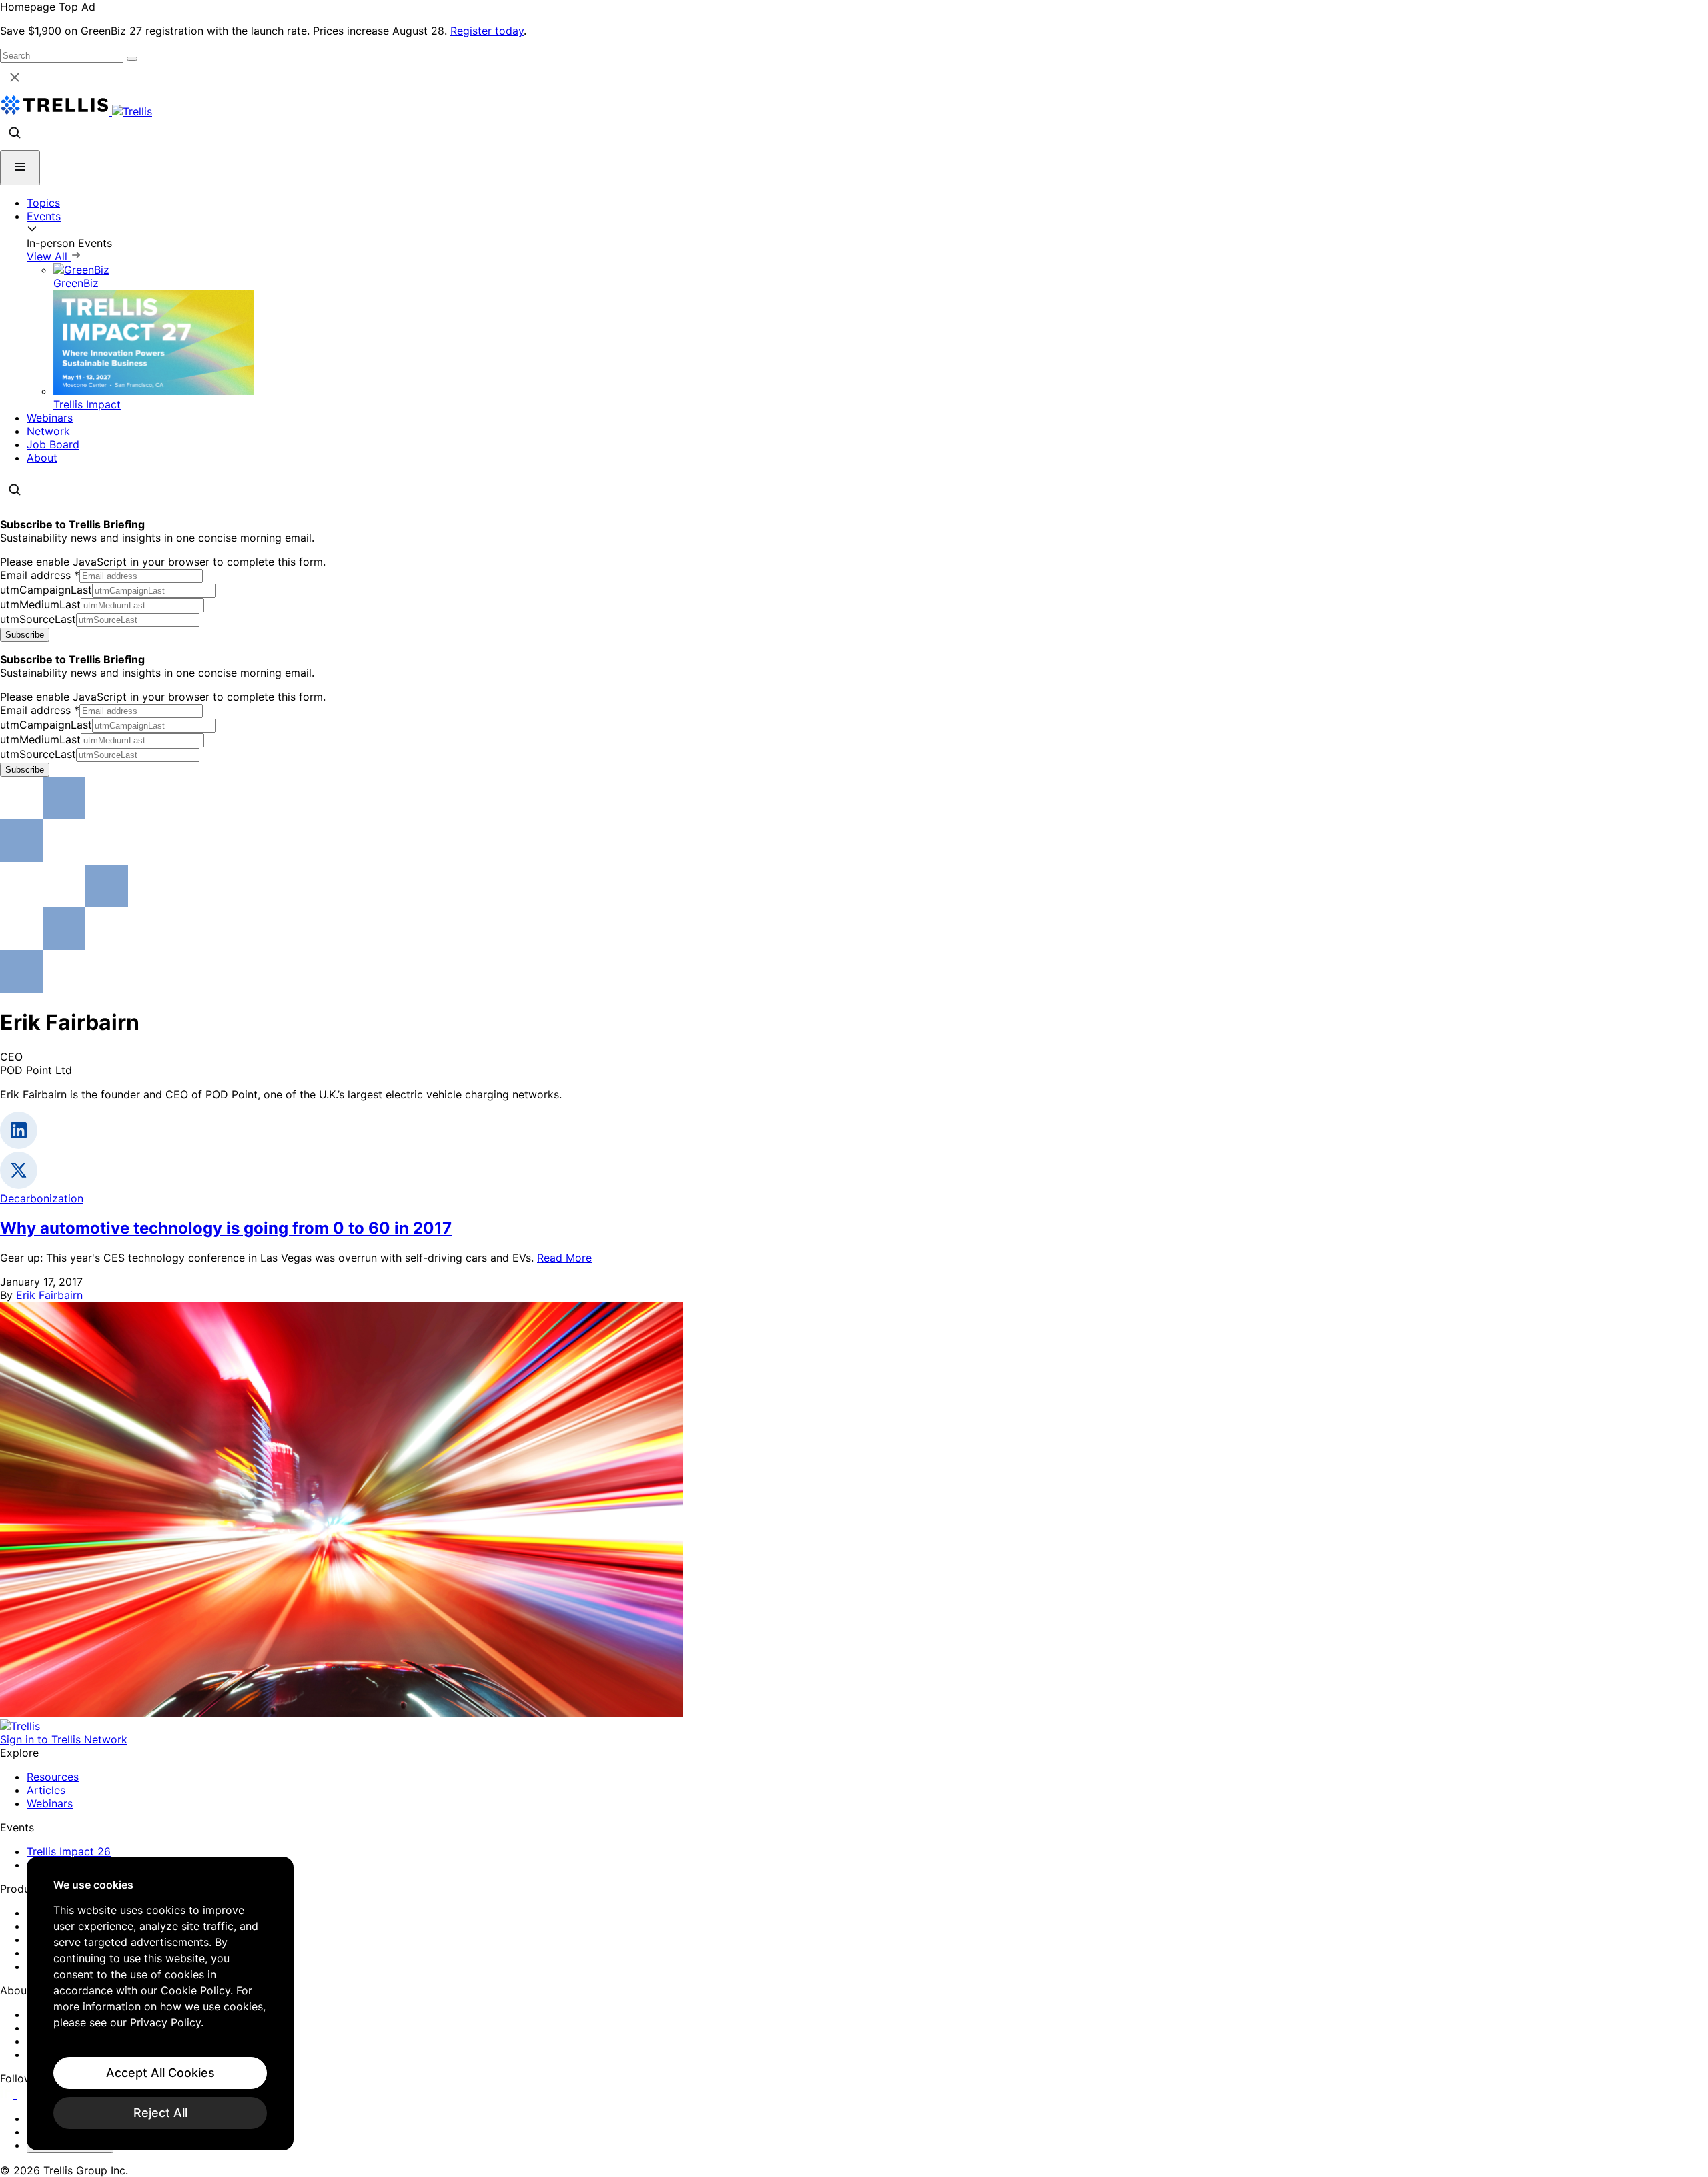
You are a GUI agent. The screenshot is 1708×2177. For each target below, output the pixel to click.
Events (44, 216)
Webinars (50, 418)
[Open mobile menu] (20, 168)
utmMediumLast (40, 604)
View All (49, 256)
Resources (53, 1777)
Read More (564, 1258)
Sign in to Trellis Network (64, 1739)
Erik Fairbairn (49, 1295)
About (42, 458)
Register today (487, 31)
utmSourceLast (38, 619)
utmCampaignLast (46, 590)
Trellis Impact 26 (69, 1851)
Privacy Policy (165, 2022)
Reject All (160, 2113)
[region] (160, 2004)
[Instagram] (25, 2094)
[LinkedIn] (8, 2094)
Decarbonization (42, 1198)
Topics (43, 203)
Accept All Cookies (160, 2073)
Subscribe (25, 635)
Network (48, 431)
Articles (46, 1790)
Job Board (53, 444)
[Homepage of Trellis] (20, 1726)
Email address (40, 575)
